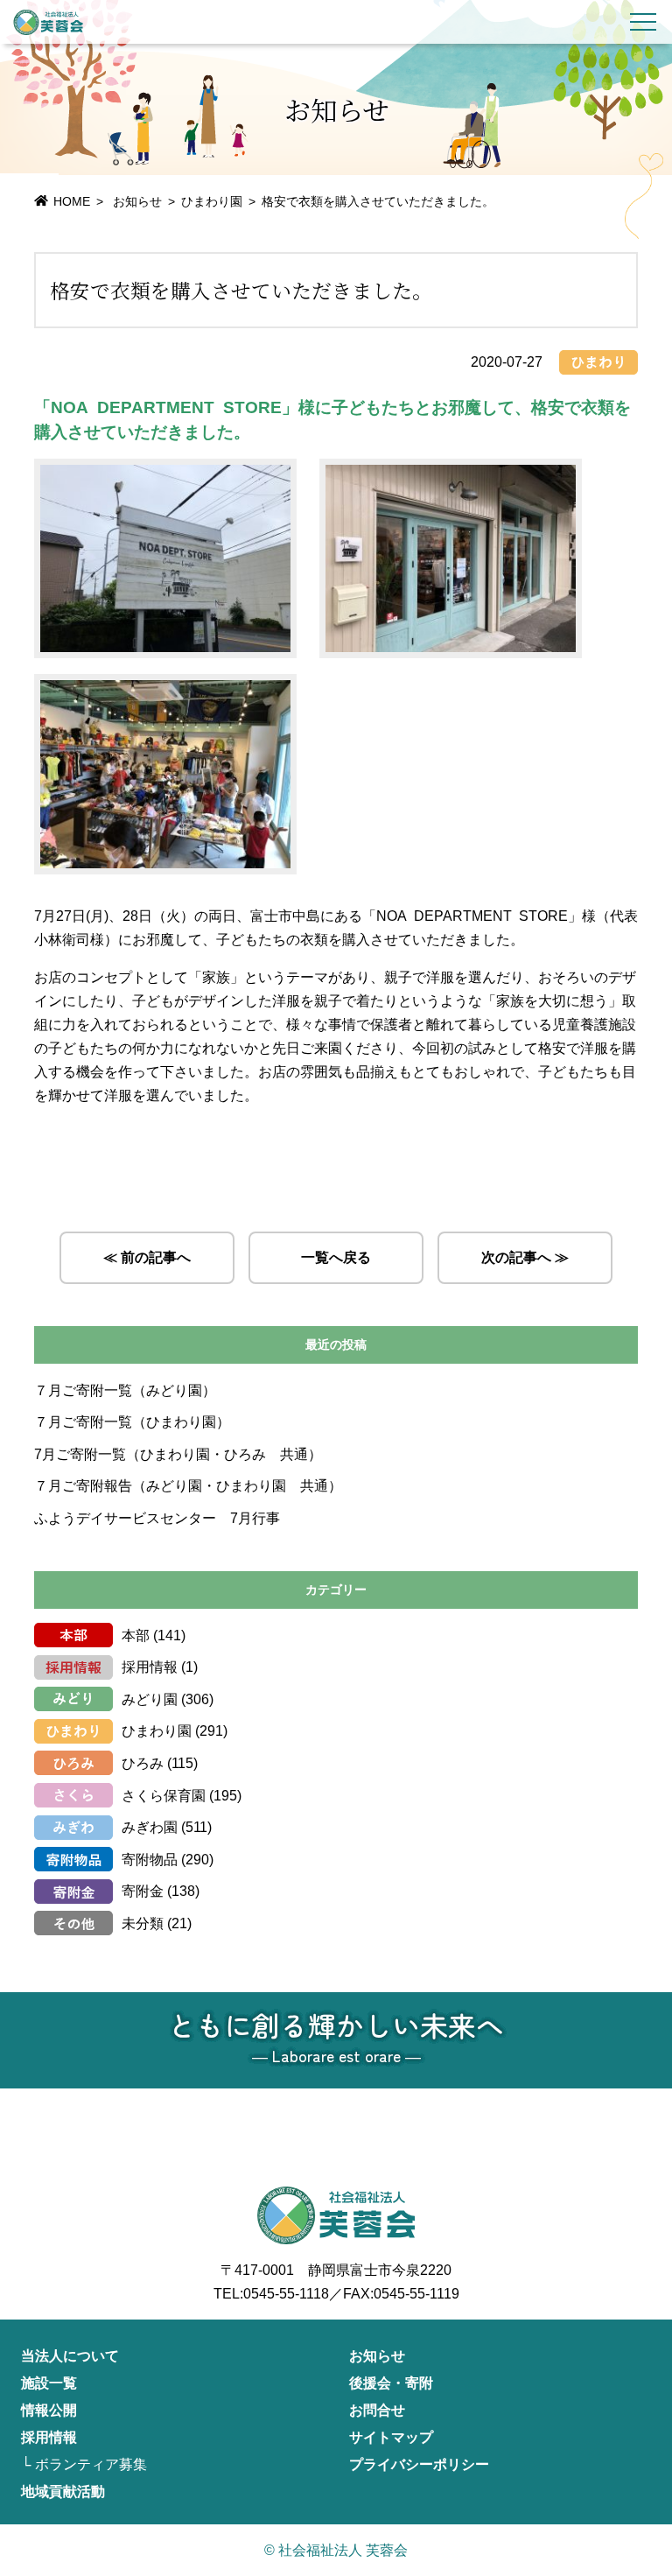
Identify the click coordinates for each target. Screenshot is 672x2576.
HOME (72, 201)
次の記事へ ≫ (525, 1257)
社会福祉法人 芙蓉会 (48, 22)
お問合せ (377, 2410)
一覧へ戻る (336, 1257)
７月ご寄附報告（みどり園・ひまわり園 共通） (188, 1486)
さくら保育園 (164, 1796)
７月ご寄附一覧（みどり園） (125, 1390)
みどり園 (150, 1699)
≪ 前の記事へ (147, 1257)
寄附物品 (150, 1860)
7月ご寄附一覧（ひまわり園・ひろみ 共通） (178, 1454)
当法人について (70, 2356)
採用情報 (150, 1667)
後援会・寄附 (391, 2383)
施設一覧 (49, 2383)
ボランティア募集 (91, 2464)
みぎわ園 (150, 1827)
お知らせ (377, 2356)
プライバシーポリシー (419, 2464)
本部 (136, 1635)
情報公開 (49, 2410)
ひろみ (143, 1763)
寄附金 (143, 1891)
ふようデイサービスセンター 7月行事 (157, 1518)
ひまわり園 (212, 201)
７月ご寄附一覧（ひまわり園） (132, 1422)
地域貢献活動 (63, 2492)
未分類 (143, 1923)
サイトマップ (391, 2437)
